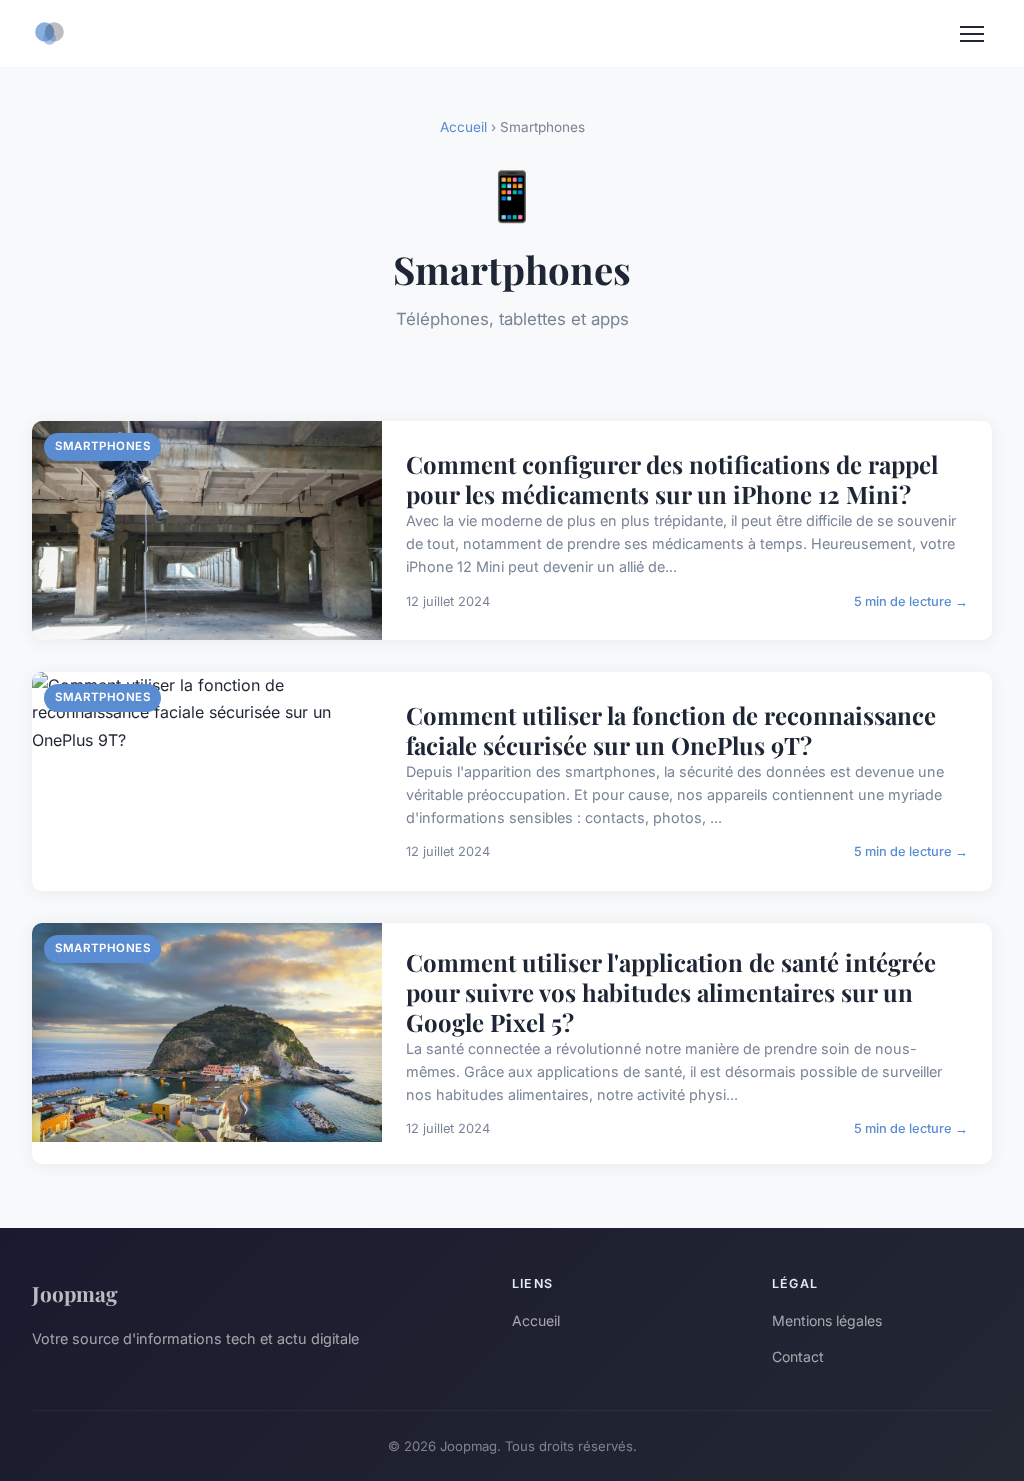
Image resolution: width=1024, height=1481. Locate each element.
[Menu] (972, 34)
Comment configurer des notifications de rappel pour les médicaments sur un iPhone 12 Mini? (672, 479)
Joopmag (75, 1293)
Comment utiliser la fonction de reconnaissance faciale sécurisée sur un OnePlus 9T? (671, 730)
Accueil (463, 127)
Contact (798, 1356)
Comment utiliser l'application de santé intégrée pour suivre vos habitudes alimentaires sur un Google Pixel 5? (671, 992)
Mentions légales (827, 1320)
